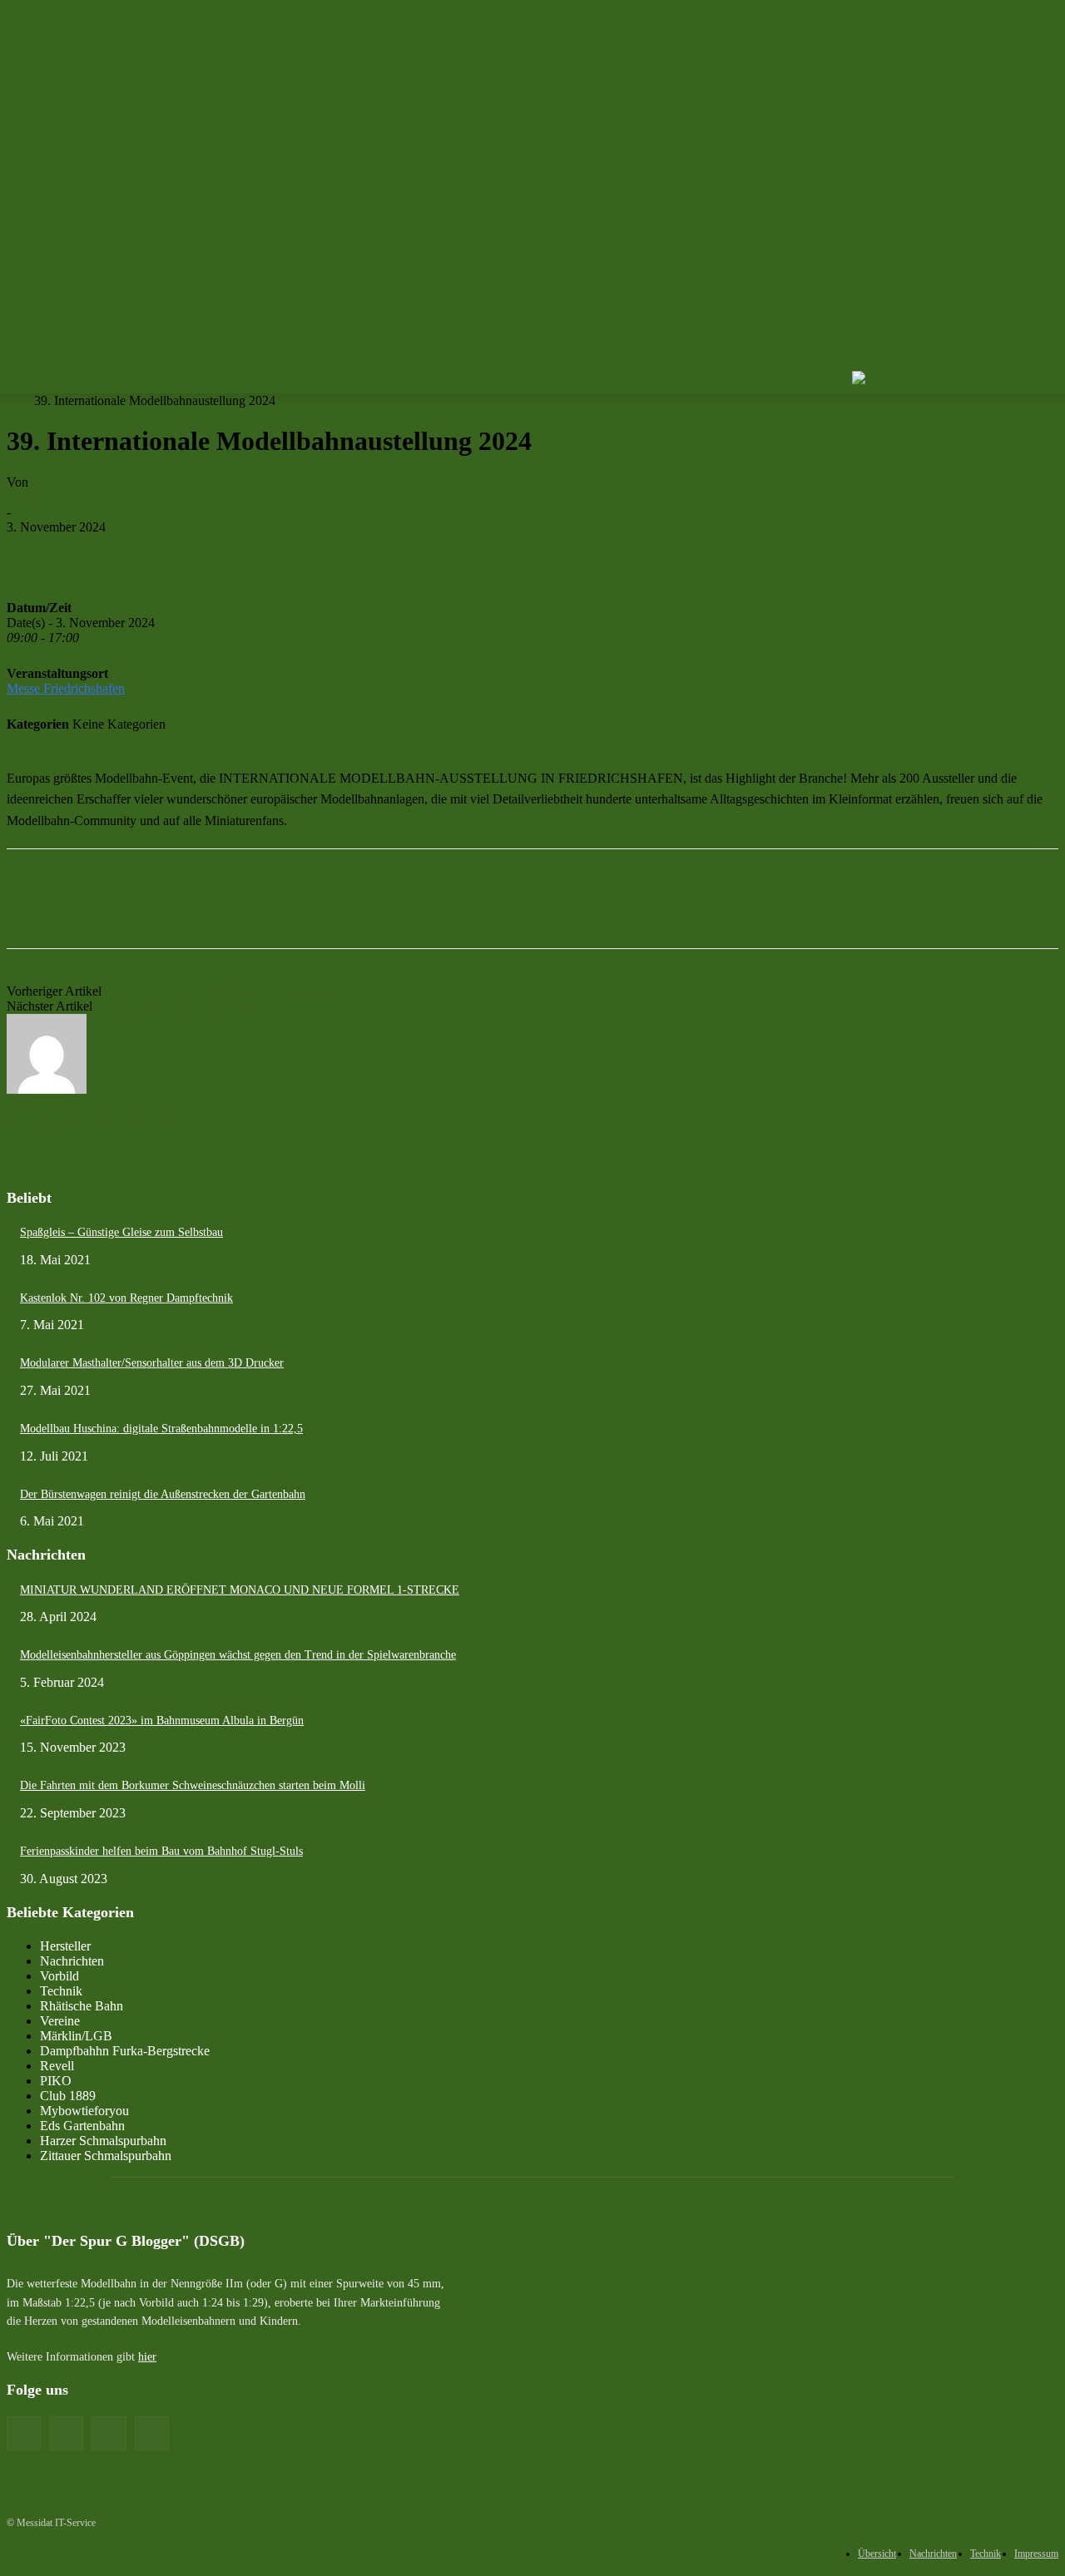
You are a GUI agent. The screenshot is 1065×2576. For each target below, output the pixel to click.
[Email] (217, 552)
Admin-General (48, 497)
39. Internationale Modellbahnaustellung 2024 (222, 991)
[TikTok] (109, 2433)
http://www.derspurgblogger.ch (88, 1119)
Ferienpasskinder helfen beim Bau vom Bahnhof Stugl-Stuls (161, 1851)
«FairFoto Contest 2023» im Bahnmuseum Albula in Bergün (162, 1721)
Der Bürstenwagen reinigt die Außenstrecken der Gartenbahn (163, 1494)
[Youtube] (1049, 360)
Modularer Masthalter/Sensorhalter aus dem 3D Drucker (152, 1363)
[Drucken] (157, 552)
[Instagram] (980, 360)
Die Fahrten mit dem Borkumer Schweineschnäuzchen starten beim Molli (193, 1785)
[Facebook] (956, 360)
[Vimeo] (1025, 360)
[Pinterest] (397, 552)
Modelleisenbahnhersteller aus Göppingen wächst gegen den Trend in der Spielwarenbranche (238, 1655)
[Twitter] (1003, 360)
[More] (577, 552)
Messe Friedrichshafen (66, 688)
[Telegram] (516, 552)
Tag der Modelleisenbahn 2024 (174, 1006)
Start (19, 400)
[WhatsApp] (457, 552)
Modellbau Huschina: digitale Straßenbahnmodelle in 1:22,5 (161, 1429)
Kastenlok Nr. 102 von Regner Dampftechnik (126, 1298)
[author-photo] (47, 1089)
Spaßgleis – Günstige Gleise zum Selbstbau (121, 1232)
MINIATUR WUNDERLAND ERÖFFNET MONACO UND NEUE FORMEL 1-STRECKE (240, 1590)
